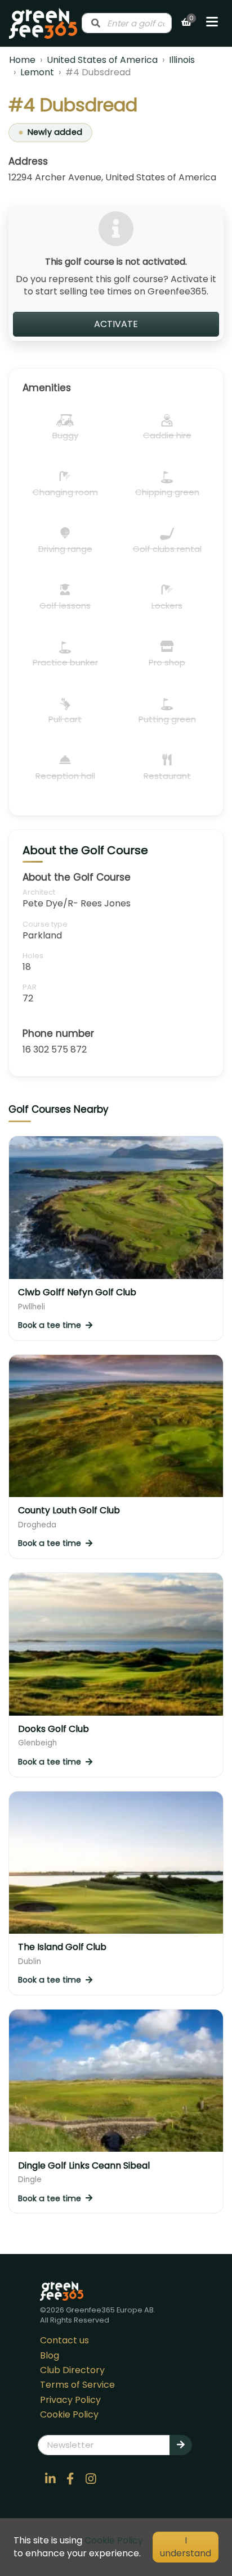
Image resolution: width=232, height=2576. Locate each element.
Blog (50, 2355)
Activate (116, 324)
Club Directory (72, 2370)
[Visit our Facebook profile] (70, 2479)
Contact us (64, 2340)
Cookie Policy (69, 2414)
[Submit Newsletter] (181, 2445)
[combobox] (127, 23)
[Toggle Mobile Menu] (212, 23)
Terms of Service (77, 2385)
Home (22, 60)
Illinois (182, 60)
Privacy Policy (70, 2400)
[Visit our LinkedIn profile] (50, 2479)
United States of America (102, 60)
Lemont (37, 72)
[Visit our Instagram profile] (91, 2479)
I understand (186, 2546)
